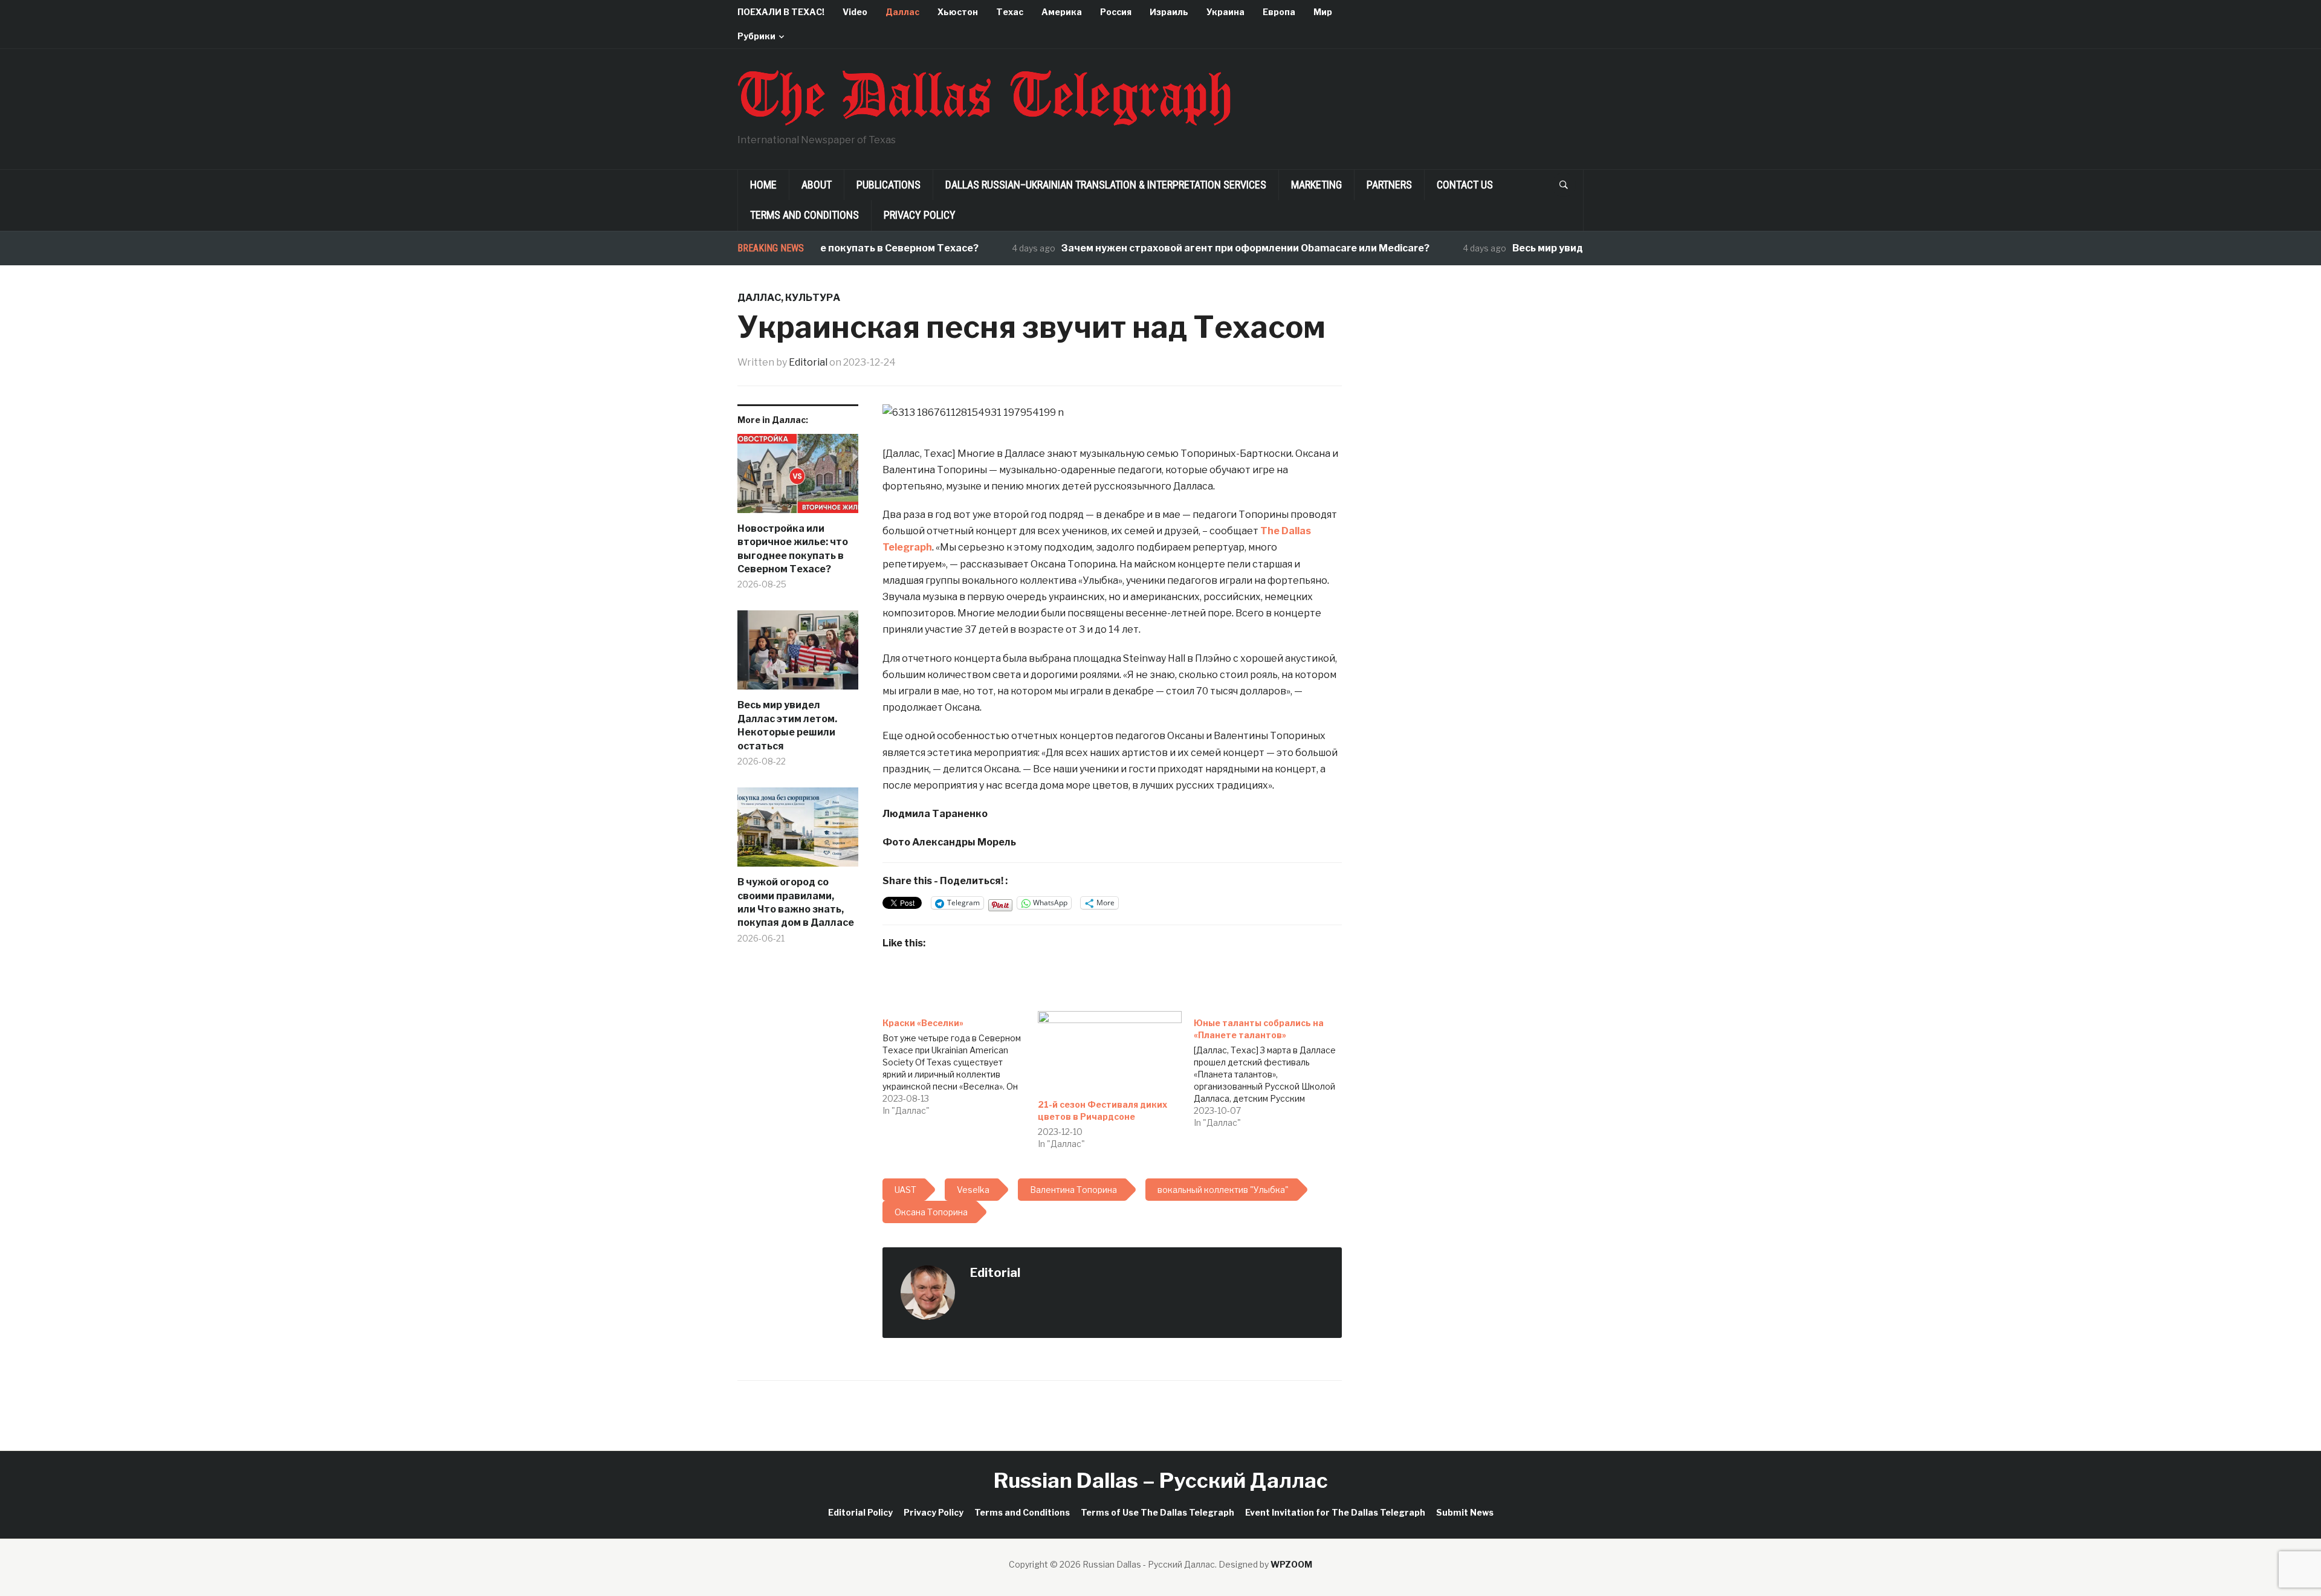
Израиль (1169, 12)
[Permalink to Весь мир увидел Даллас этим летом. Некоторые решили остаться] (798, 654)
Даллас (902, 12)
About (817, 185)
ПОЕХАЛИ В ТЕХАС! (781, 12)
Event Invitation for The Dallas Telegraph (1335, 1512)
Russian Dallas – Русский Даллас (1161, 1480)
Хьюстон (958, 12)
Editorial (808, 362)
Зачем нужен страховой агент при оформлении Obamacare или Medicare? (1198, 248)
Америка (1062, 12)
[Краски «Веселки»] (960, 1064)
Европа (1279, 12)
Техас (1010, 12)
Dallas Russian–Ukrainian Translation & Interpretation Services (1106, 185)
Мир (1323, 12)
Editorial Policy (860, 1512)
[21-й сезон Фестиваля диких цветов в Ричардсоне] (1109, 1052)
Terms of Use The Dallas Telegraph (1157, 1512)
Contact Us (1465, 185)
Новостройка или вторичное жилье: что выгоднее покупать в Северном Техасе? (793, 549)
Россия (1116, 12)
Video (855, 12)
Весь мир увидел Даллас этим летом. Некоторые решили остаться (787, 725)
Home (763, 185)
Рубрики (756, 36)
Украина (1225, 12)
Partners (1389, 185)
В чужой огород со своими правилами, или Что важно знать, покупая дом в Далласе (796, 902)
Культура (813, 298)
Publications (889, 185)
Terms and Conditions (804, 215)
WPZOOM (1291, 1564)
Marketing (1316, 185)
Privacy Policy (920, 215)
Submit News (1465, 1512)
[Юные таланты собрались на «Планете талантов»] (1271, 1070)
